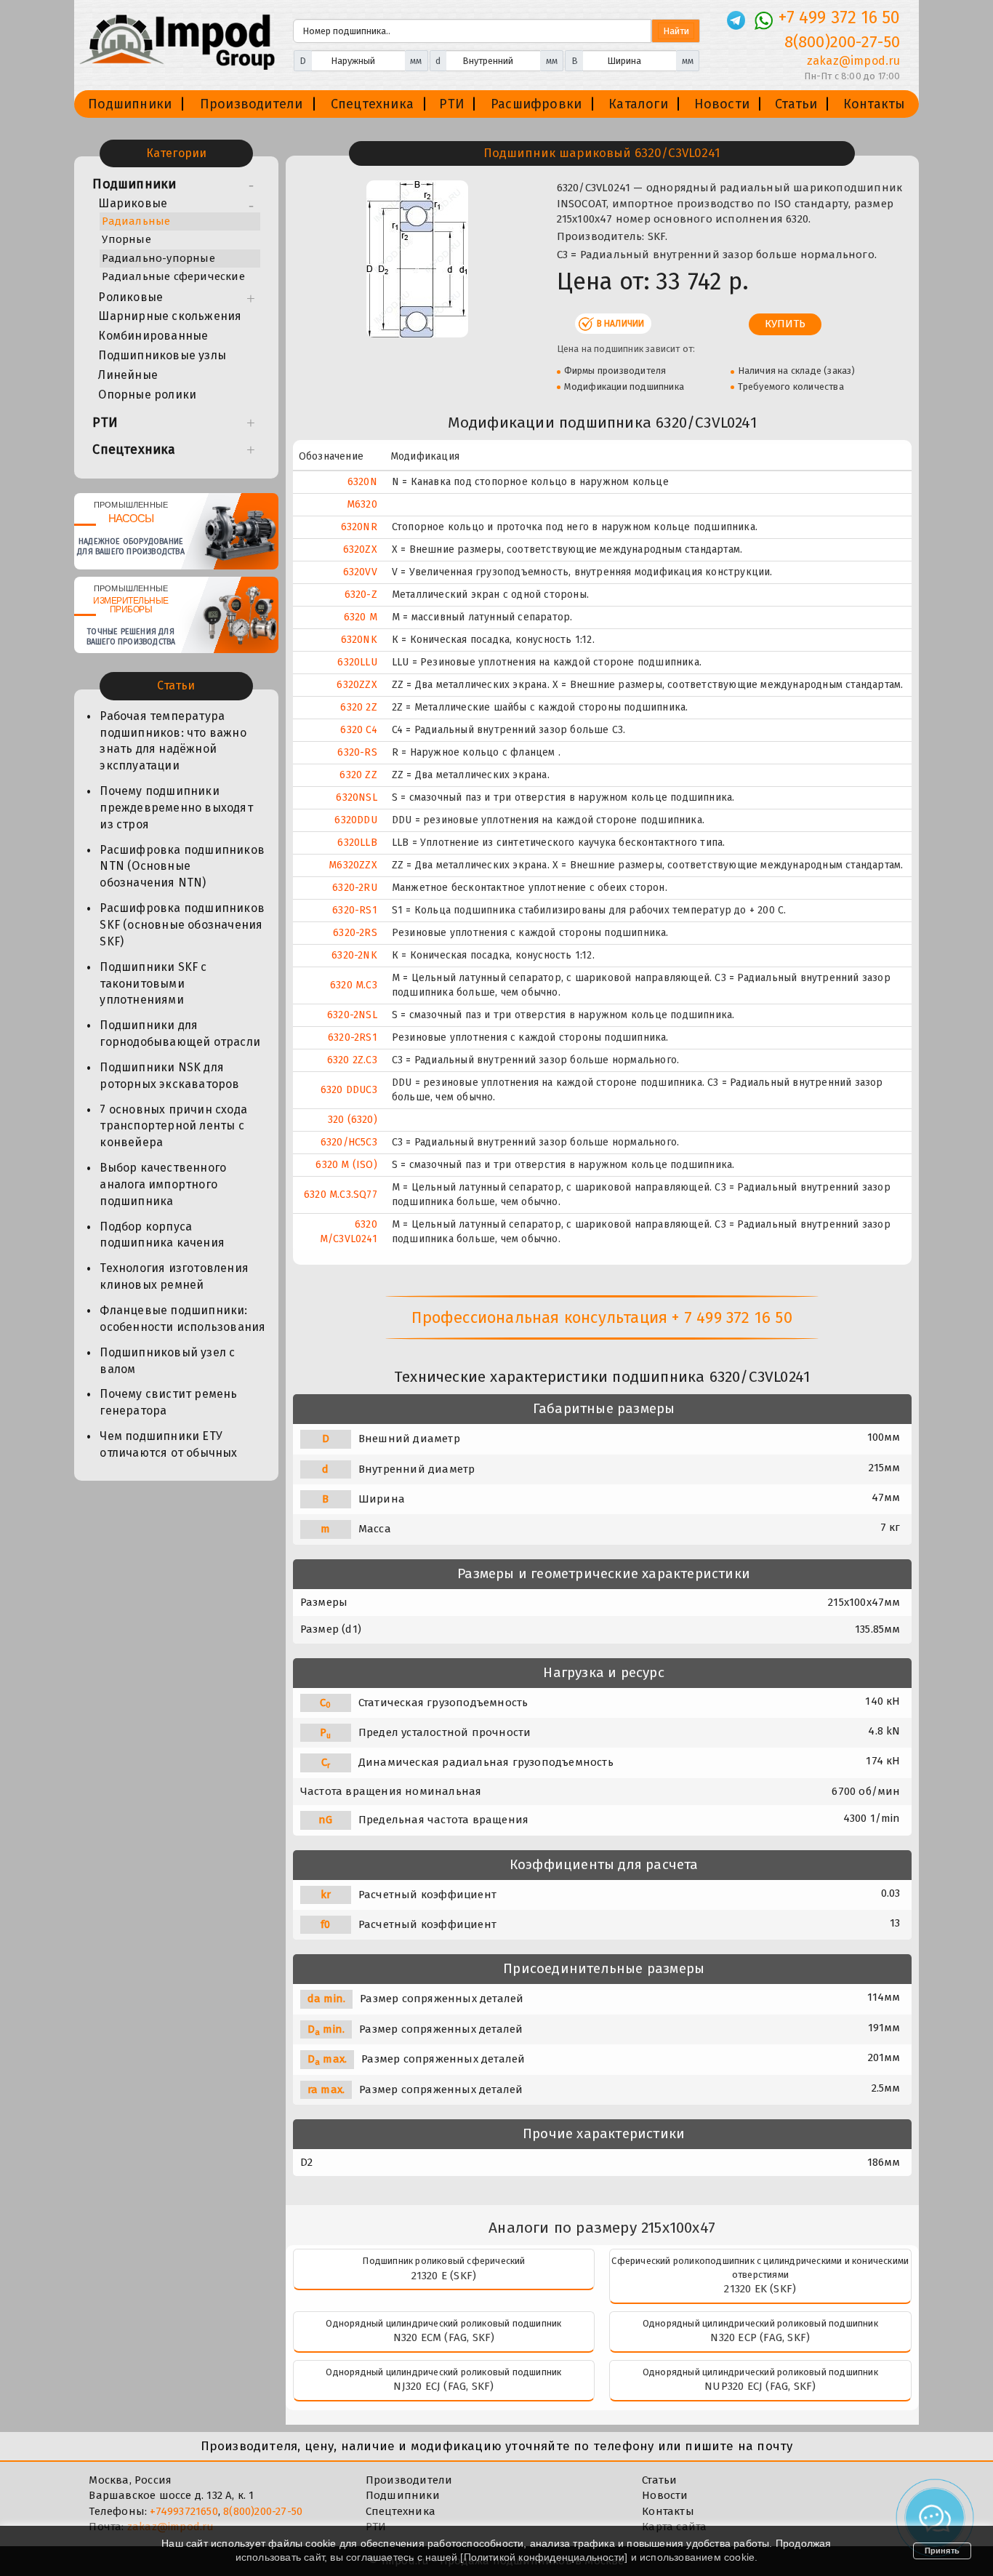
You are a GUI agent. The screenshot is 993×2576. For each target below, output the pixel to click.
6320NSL (356, 797)
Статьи (796, 104)
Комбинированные (153, 336)
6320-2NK (354, 955)
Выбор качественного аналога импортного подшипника (163, 1184)
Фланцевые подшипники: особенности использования (182, 1319)
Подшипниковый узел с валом (167, 1361)
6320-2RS (355, 933)
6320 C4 (358, 730)
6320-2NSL (352, 1015)
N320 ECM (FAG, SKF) (444, 2337)
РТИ (452, 104)
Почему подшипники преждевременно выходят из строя (176, 808)
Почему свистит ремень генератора (168, 1402)
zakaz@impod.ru (853, 61)
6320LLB (357, 843)
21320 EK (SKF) (760, 2289)
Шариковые (133, 203)
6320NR (359, 527)
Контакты (875, 104)
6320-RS (357, 752)
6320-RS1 (355, 910)
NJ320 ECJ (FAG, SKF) (443, 2386)
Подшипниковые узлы (162, 355)
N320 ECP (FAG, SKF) (760, 2337)
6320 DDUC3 (349, 1090)
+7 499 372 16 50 (839, 17)
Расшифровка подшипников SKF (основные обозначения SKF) (182, 925)
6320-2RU (355, 888)
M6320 (362, 504)
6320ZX (360, 549)
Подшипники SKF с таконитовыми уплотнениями (153, 984)
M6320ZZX (353, 865)
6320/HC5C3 (349, 1142)
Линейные (128, 375)
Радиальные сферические (173, 276)
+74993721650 (184, 2511)
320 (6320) (353, 1120)
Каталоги (638, 104)
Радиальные (136, 221)
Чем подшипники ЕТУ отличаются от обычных (168, 1444)
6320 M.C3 (354, 985)
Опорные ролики (147, 395)
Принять (942, 2551)
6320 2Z (358, 707)
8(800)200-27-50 (843, 42)
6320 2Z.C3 (352, 1060)
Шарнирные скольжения (170, 316)
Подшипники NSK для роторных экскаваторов (169, 1076)
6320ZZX (357, 685)
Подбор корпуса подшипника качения (162, 1235)
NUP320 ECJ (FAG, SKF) (760, 2386)
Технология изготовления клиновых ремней (174, 1276)
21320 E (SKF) (444, 2276)
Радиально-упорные (158, 258)
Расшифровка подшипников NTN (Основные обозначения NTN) (182, 867)
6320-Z (361, 595)
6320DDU (355, 820)
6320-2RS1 (353, 1037)
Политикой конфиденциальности (544, 2557)
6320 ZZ (358, 775)
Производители (252, 104)
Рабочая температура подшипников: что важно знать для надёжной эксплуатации (173, 741)
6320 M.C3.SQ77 (341, 1195)
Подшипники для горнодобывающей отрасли (180, 1033)
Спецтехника (372, 104)
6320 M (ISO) (346, 1165)
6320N (362, 482)
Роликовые (130, 297)
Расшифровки (536, 104)
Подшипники (130, 104)
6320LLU (357, 662)
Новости (722, 104)
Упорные (126, 239)
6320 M (361, 617)
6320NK (359, 640)
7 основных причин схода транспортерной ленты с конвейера (173, 1126)
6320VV (360, 572)
